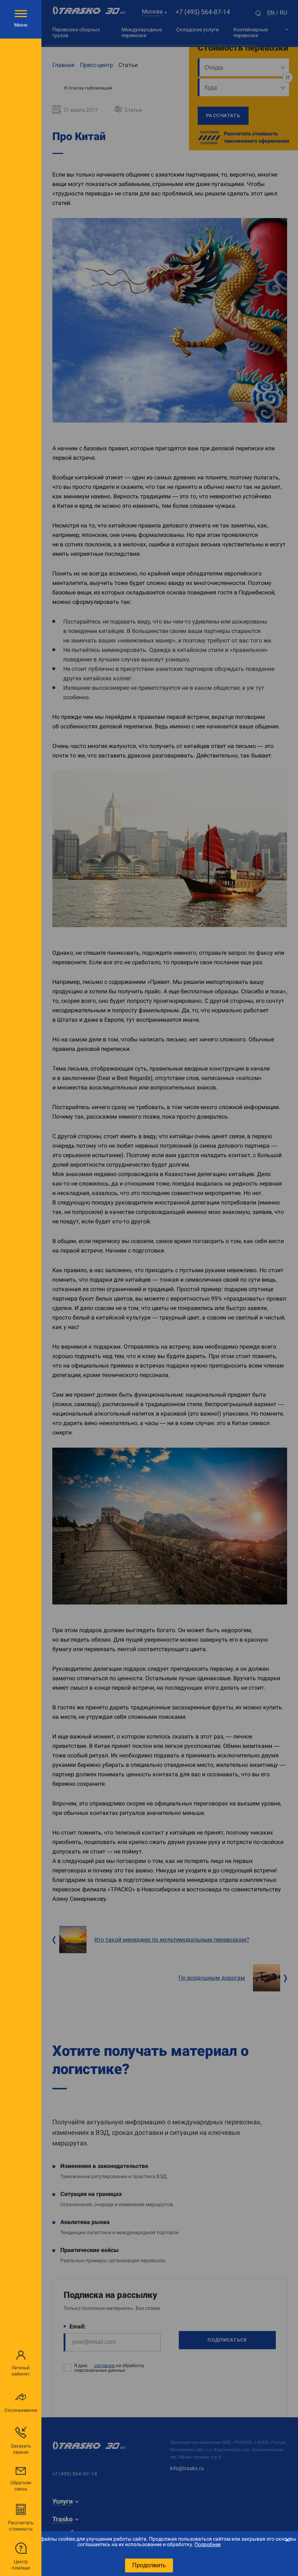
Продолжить (149, 2565)
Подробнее (208, 2544)
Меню (21, 25)
